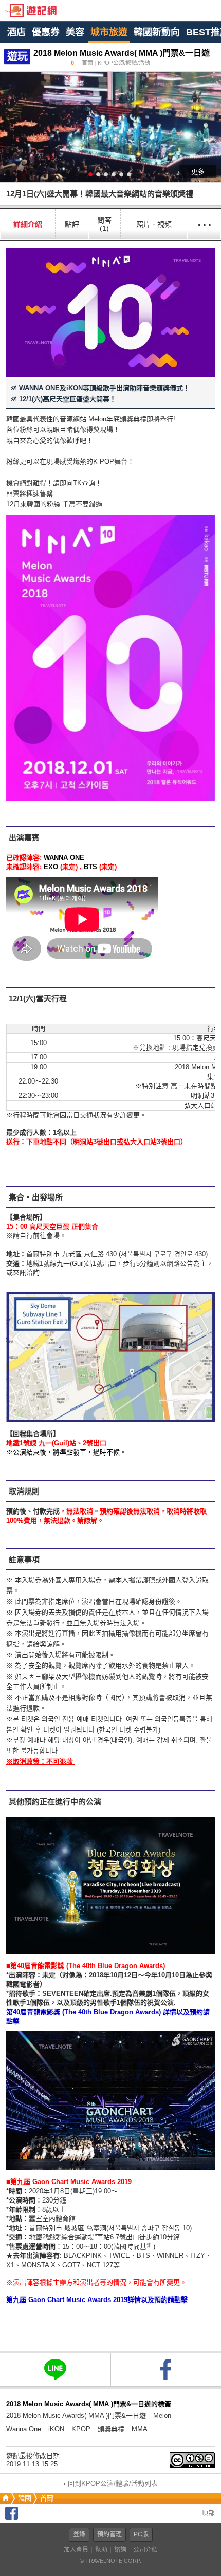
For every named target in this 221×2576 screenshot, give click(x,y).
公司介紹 (145, 2550)
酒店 (16, 32)
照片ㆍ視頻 (154, 224)
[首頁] (5, 2498)
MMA (140, 2429)
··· (204, 224)
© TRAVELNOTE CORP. (110, 2561)
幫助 (101, 2550)
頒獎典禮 (111, 2429)
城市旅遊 (109, 32)
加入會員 (76, 2550)
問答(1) (104, 224)
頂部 (207, 2513)
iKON (56, 2429)
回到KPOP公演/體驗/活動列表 (113, 2483)
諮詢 (120, 2550)
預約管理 (109, 2534)
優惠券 (46, 32)
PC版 (141, 2534)
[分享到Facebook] (12, 2517)
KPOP (81, 2429)
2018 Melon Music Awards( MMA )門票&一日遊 (76, 2416)
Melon (162, 2416)
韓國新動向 (157, 32)
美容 (75, 32)
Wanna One (24, 2429)
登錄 (79, 2534)
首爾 (47, 2498)
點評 (72, 224)
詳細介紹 (28, 224)
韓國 (25, 2498)
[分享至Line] (55, 2369)
